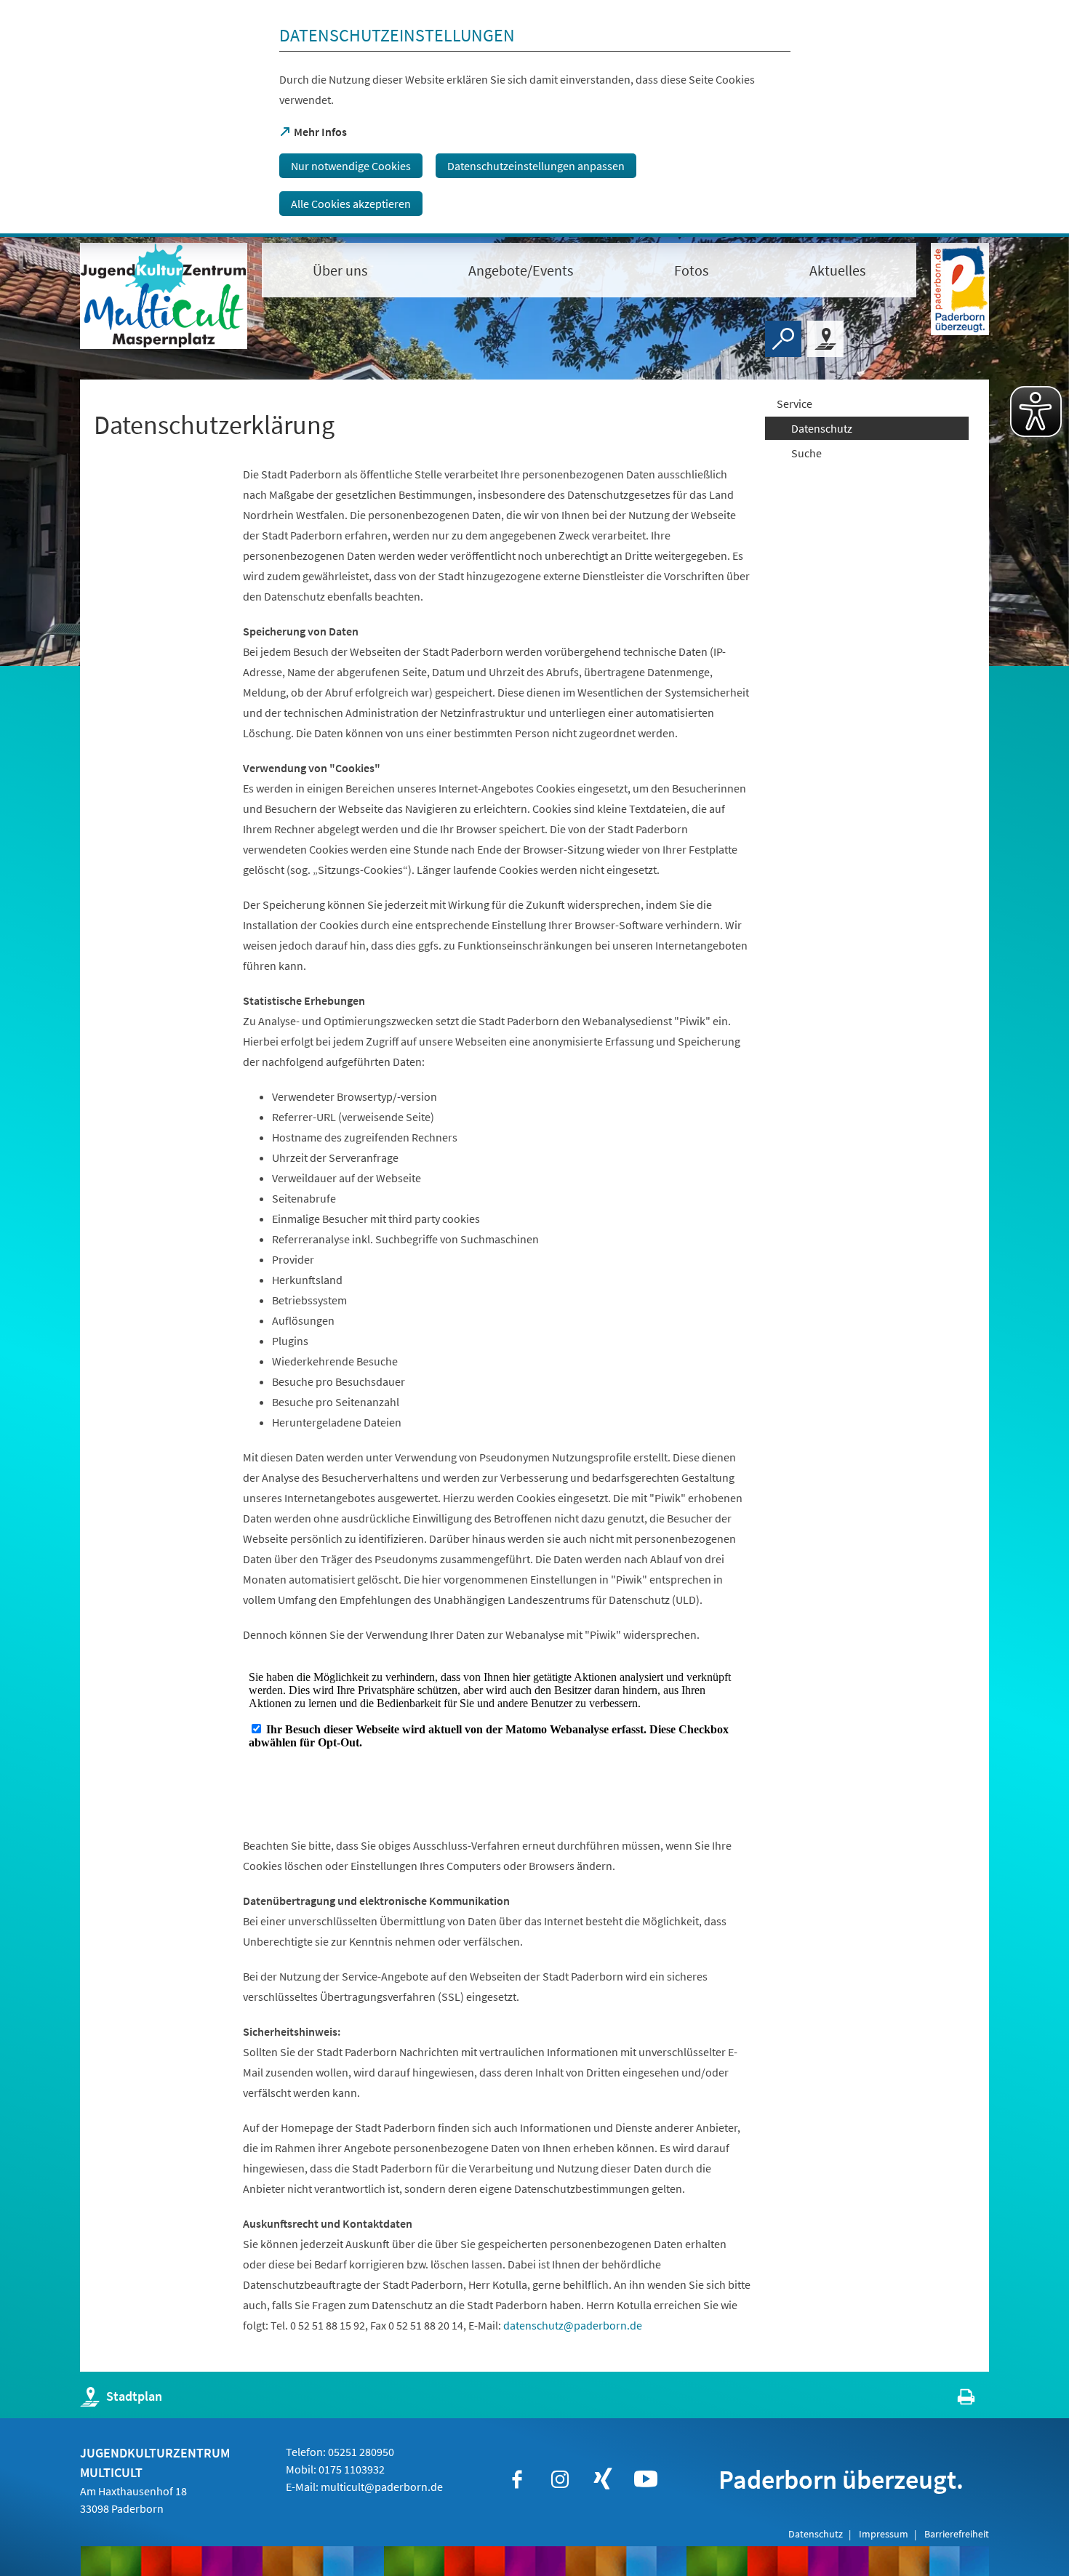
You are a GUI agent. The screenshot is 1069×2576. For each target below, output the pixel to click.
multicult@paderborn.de (382, 2487)
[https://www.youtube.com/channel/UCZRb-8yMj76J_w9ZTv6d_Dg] (646, 2479)
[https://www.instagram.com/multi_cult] (560, 2479)
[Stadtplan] (825, 339)
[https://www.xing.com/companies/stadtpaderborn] (603, 2479)
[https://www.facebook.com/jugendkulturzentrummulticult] (517, 2479)
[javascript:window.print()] (953, 2400)
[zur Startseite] (164, 296)
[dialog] (534, 119)
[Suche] (783, 339)
